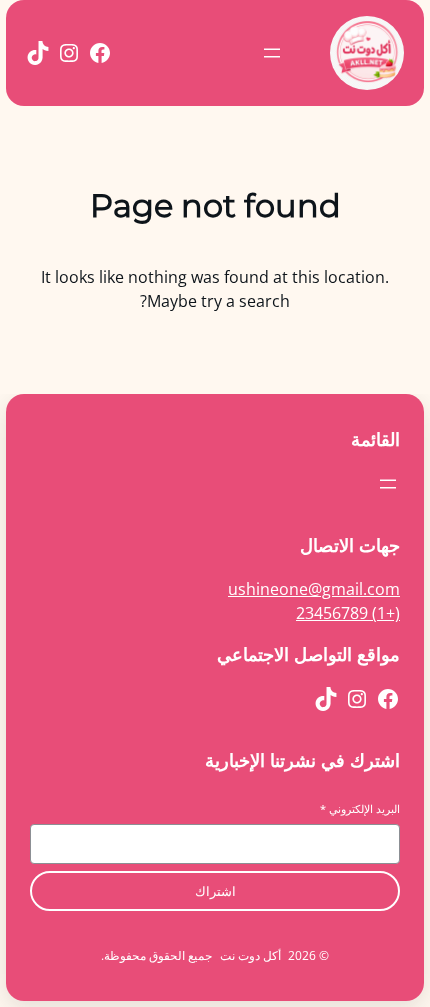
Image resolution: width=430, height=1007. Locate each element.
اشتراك (215, 891)
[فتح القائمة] (272, 53)
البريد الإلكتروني (360, 808)
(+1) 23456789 (348, 613)
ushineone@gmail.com (314, 589)
